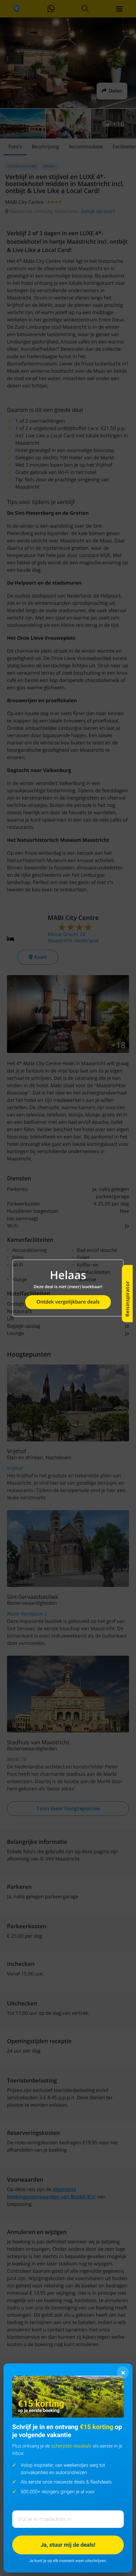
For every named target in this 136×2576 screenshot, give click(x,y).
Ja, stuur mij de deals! (68, 2545)
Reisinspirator (127, 1299)
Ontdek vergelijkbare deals (68, 1302)
